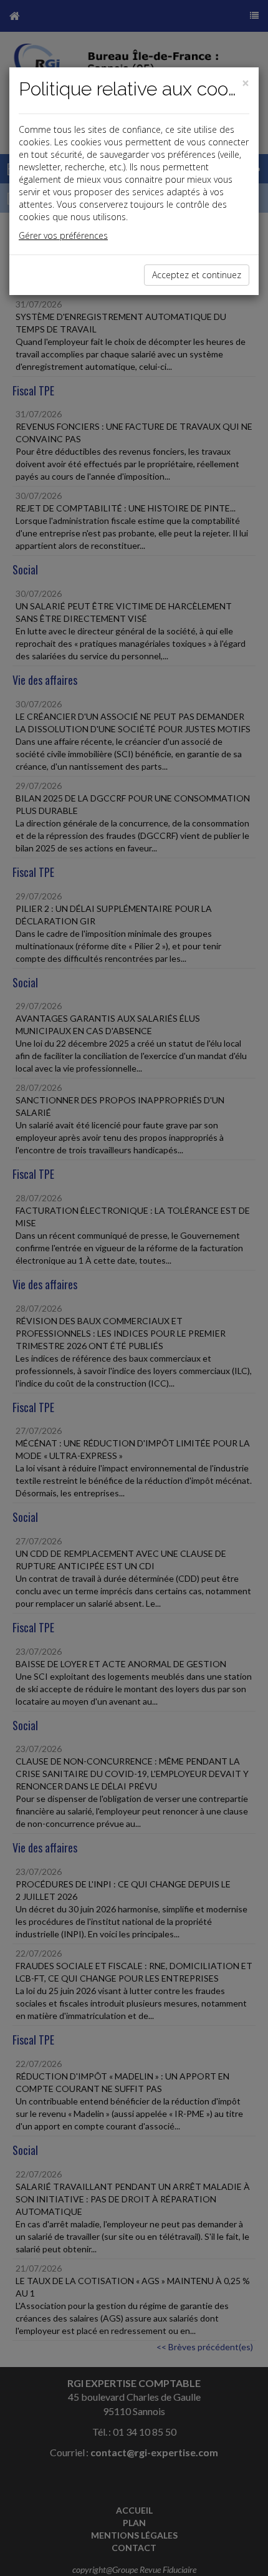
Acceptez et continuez (197, 275)
